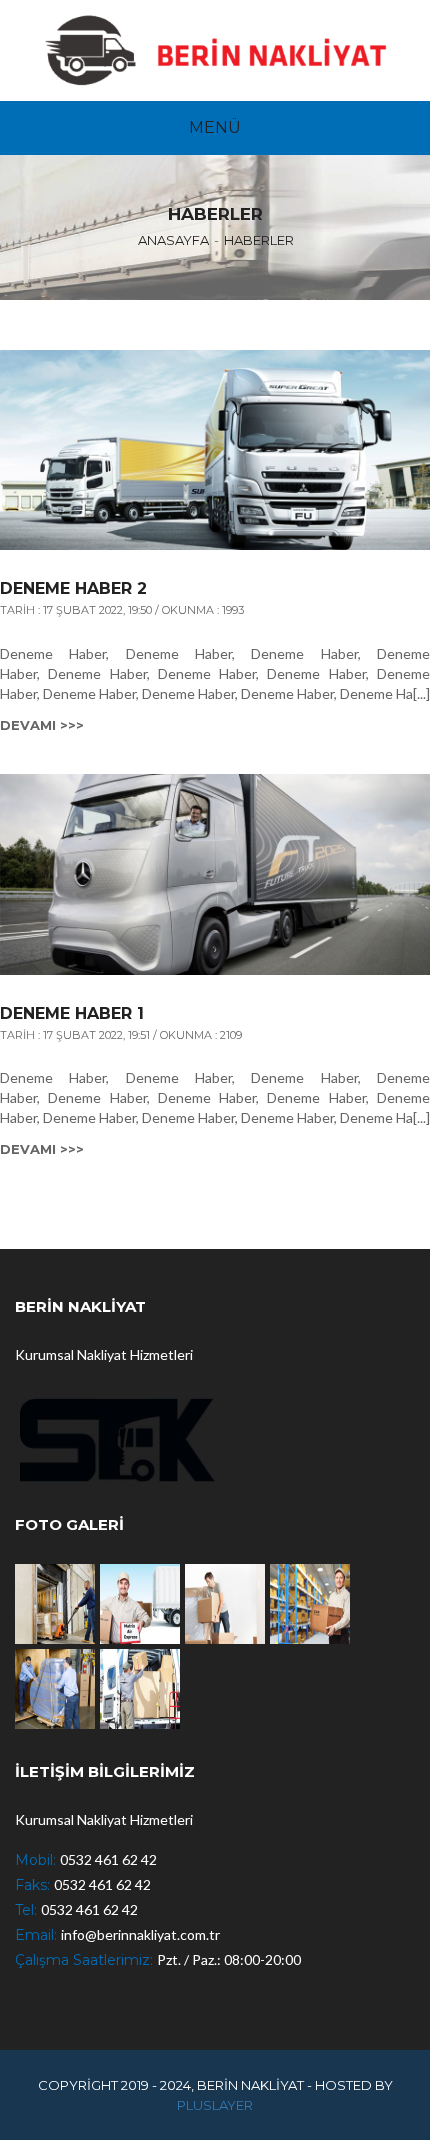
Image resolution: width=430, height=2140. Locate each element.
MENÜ (215, 127)
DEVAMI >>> (42, 725)
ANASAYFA (173, 240)
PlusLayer (215, 2105)
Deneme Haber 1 (72, 1014)
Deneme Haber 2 (73, 589)
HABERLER (259, 240)
